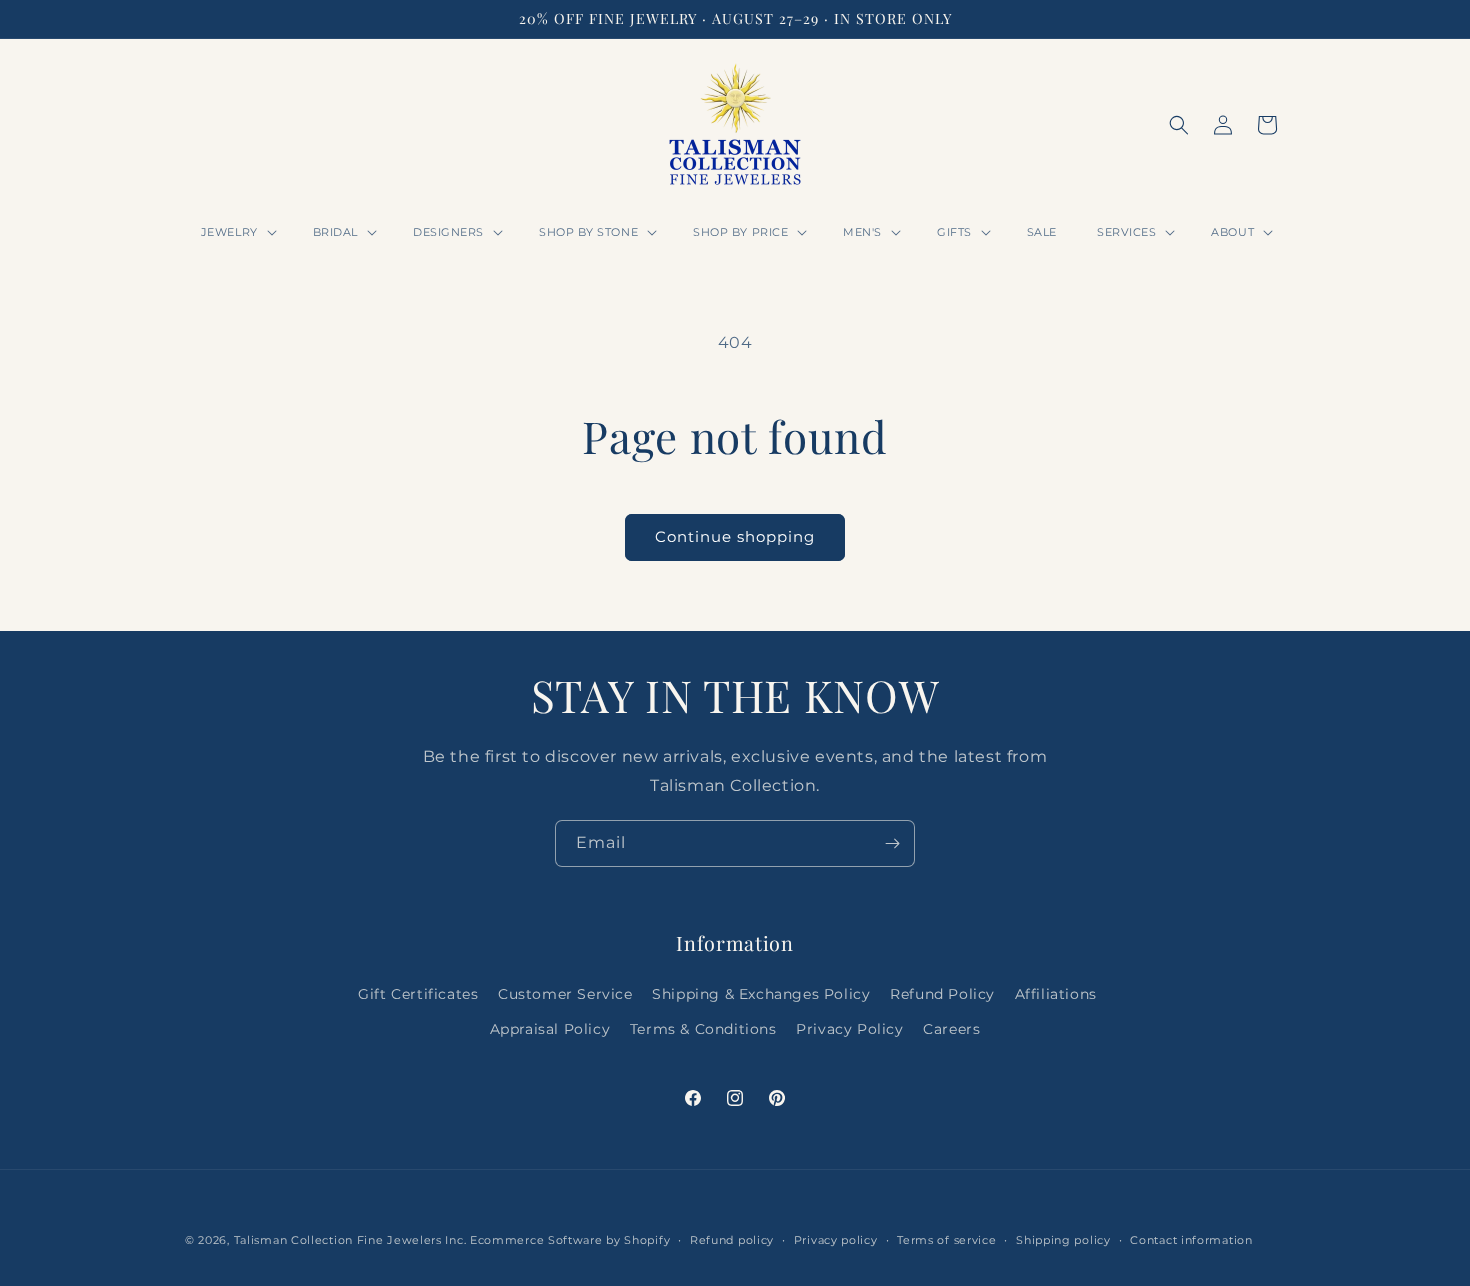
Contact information (1191, 1240)
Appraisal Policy (550, 1029)
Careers (951, 1029)
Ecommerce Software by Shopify (570, 1240)
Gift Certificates (418, 994)
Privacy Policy (849, 1029)
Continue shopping (735, 536)
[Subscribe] (892, 843)
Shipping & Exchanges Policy (761, 994)
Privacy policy (836, 1240)
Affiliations (1056, 994)
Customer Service (565, 994)
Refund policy (732, 1240)
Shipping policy (1063, 1240)
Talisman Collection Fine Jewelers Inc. (352, 1240)
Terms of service (946, 1240)
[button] (237, 232)
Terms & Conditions (703, 1029)
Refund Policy (942, 994)
